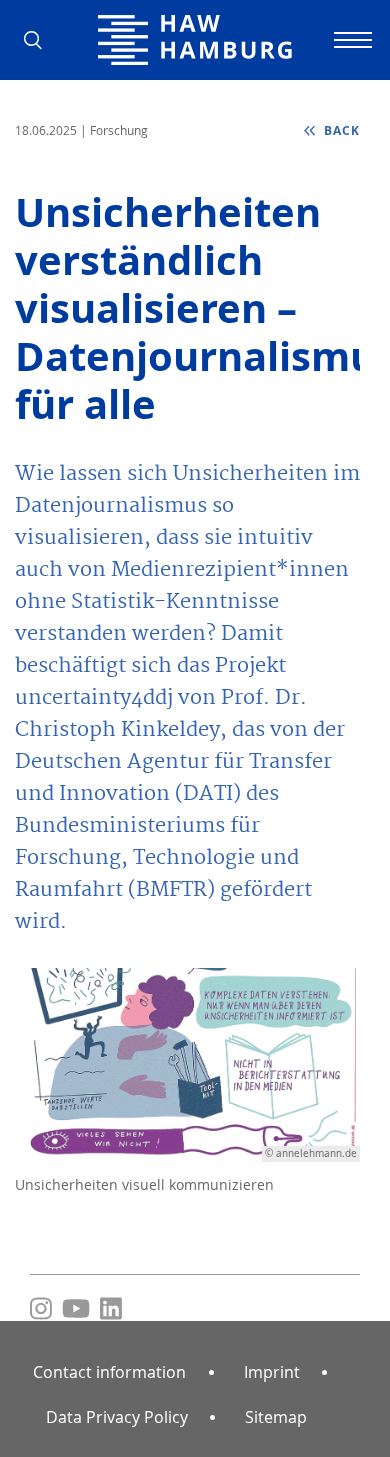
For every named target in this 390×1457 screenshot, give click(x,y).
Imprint (272, 1372)
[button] (40, 40)
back (340, 130)
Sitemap (276, 1417)
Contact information (109, 1372)
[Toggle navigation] (350, 40)
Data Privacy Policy (117, 1417)
